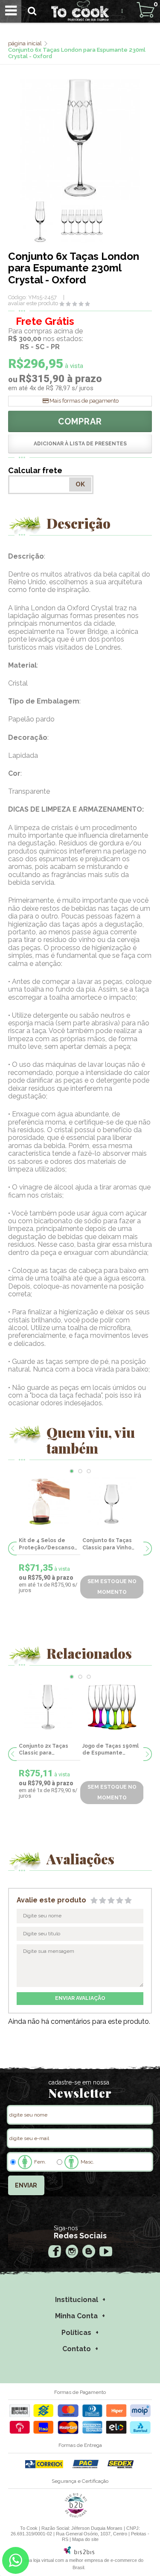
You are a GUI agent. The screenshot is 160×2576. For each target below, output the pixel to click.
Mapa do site (85, 2539)
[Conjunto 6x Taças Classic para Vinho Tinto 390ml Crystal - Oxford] (55, 1501)
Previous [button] (12, 1549)
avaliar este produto (33, 303)
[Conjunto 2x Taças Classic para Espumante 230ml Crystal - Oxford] (48, 1707)
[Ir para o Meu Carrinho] (145, 10)
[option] (40, 222)
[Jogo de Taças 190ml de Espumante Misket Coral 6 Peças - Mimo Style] (112, 1707)
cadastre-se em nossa (79, 2082)
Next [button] (148, 1549)
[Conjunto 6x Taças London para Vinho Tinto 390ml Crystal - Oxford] (119, 1501)
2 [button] (80, 1471)
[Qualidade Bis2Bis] (76, 2516)
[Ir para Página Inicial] (26, 43)
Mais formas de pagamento (84, 401)
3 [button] (89, 1471)
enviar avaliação (80, 1998)
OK (80, 484)
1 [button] (72, 1471)
